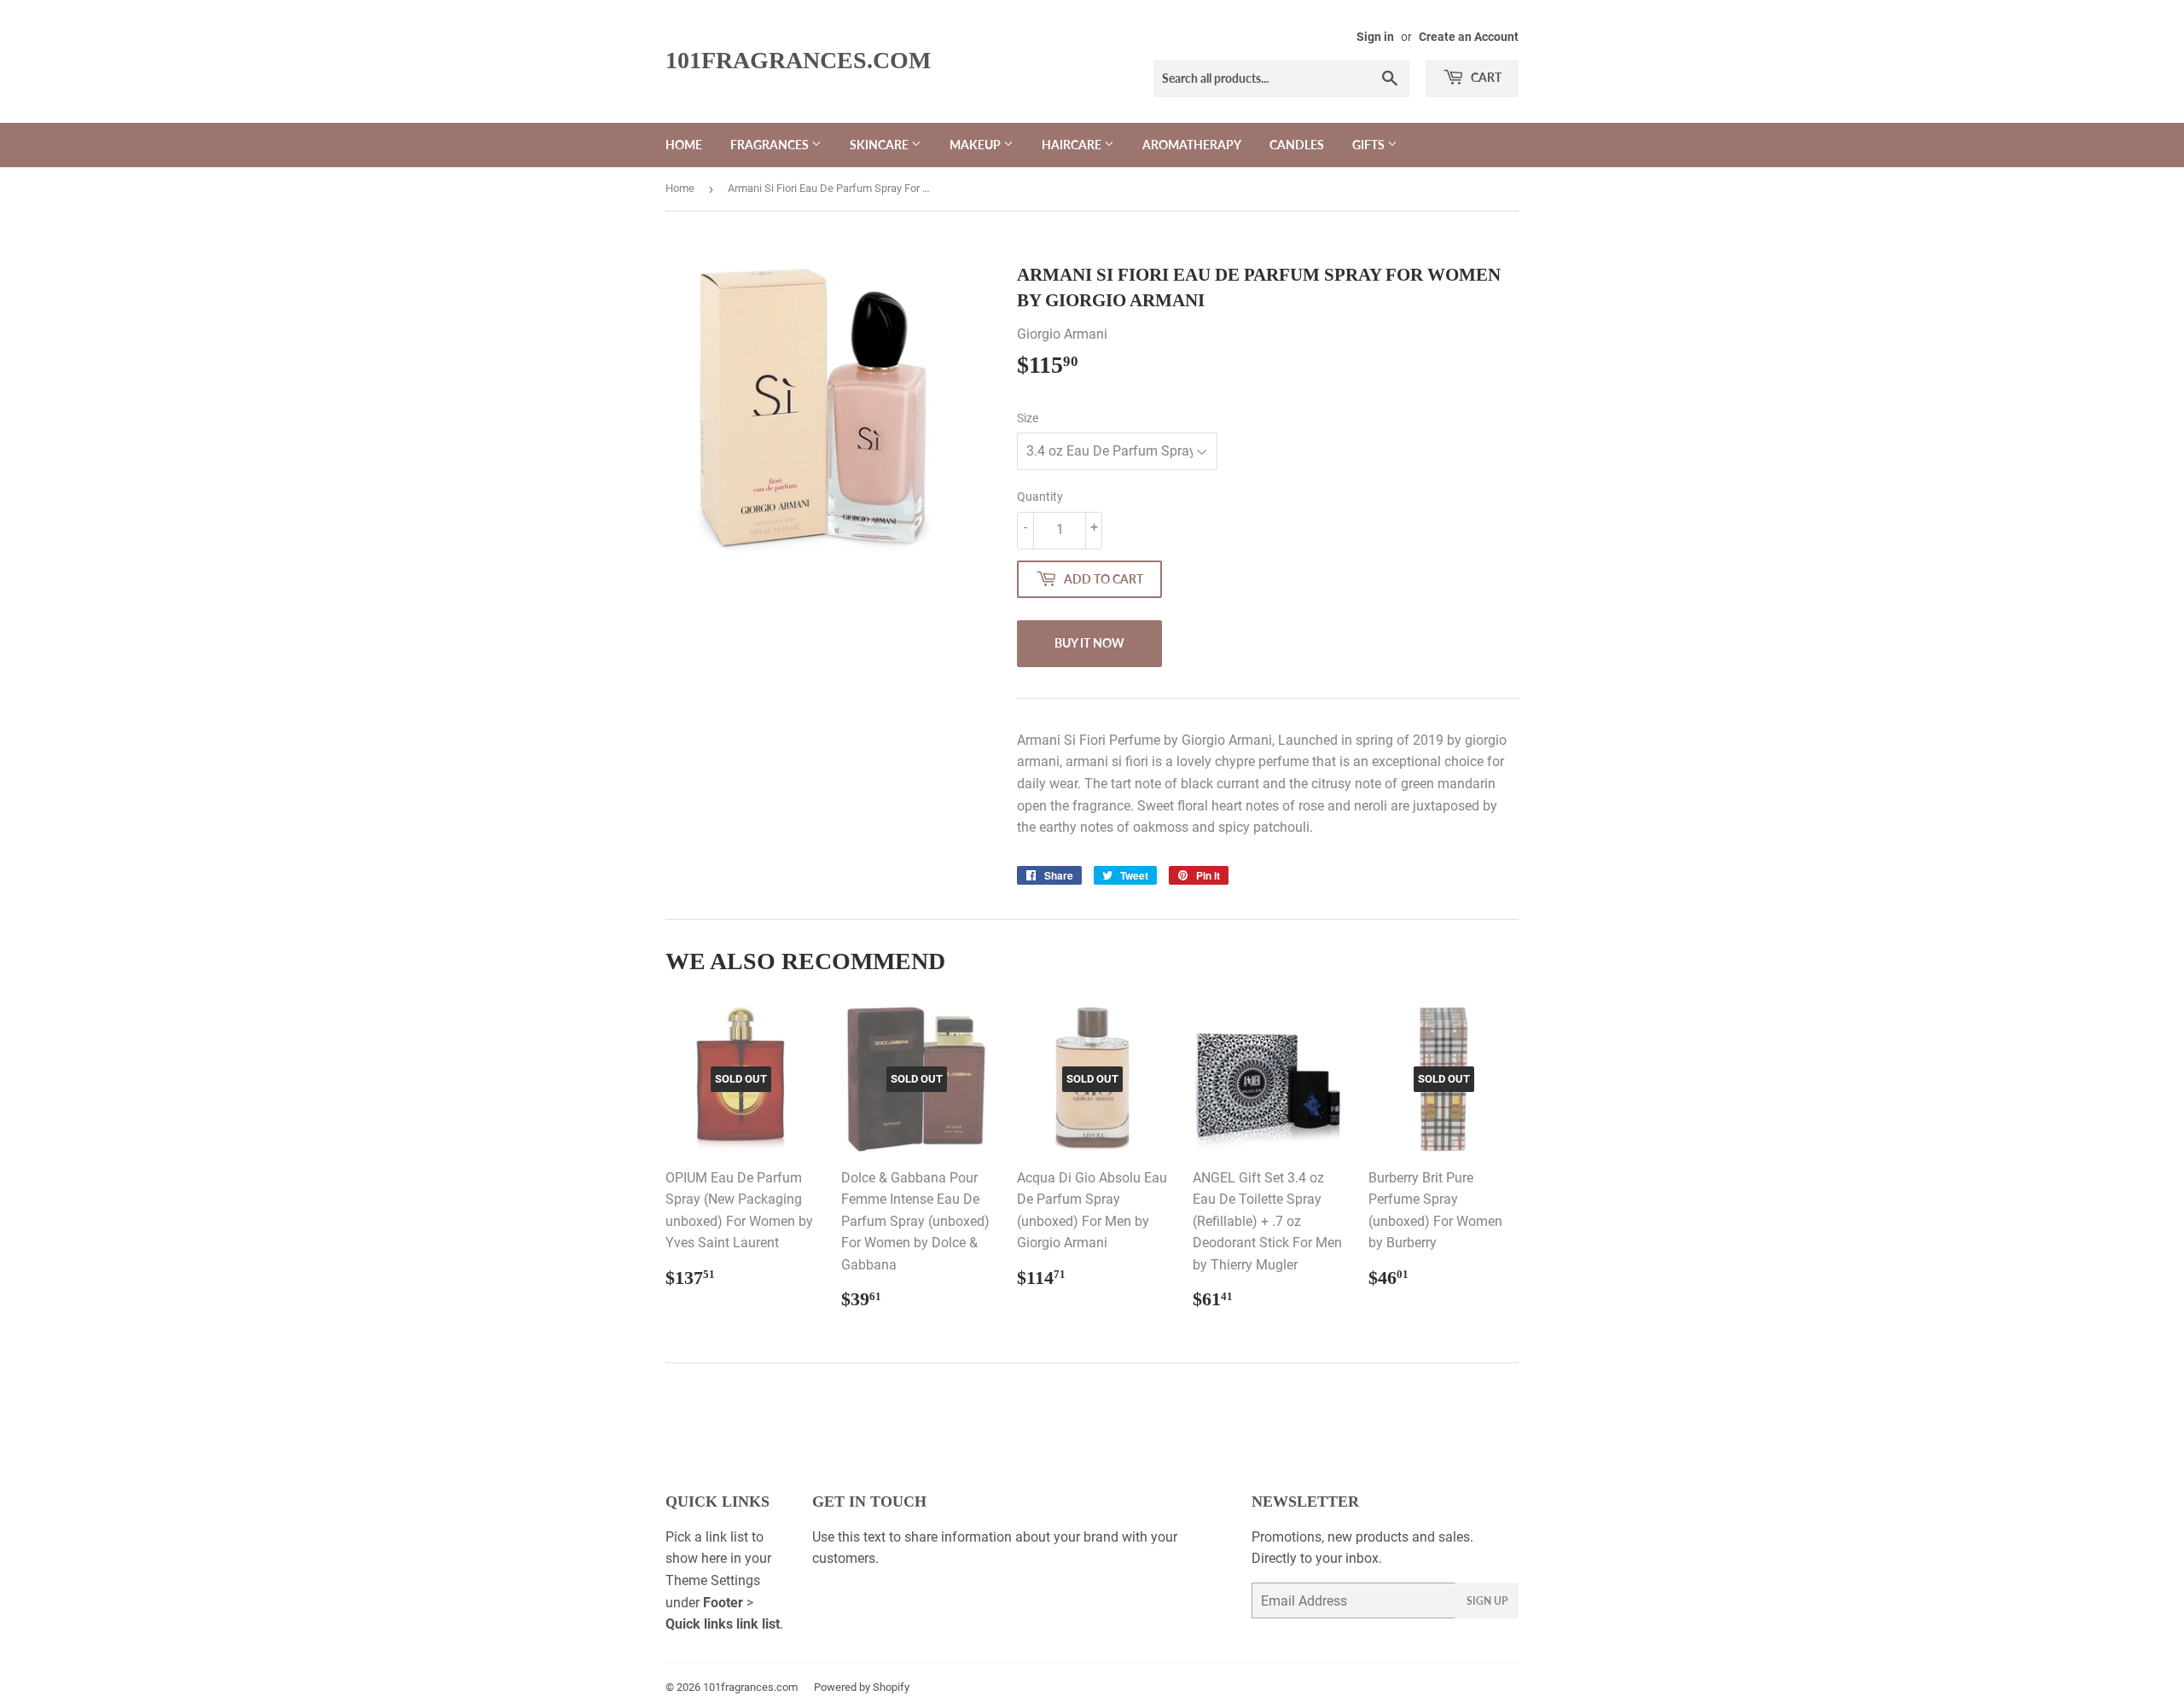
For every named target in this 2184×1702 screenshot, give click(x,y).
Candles (1297, 145)
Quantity (1040, 497)
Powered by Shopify (862, 1687)
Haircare (1073, 145)
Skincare (880, 145)
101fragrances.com (798, 60)
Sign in (1375, 37)
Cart (1485, 77)
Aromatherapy (1192, 145)
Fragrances (771, 145)
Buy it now (1089, 643)
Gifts (1370, 145)
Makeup (976, 145)
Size (1028, 418)
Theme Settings (713, 1580)
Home (684, 145)
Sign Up (1487, 1601)
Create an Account (1469, 37)
